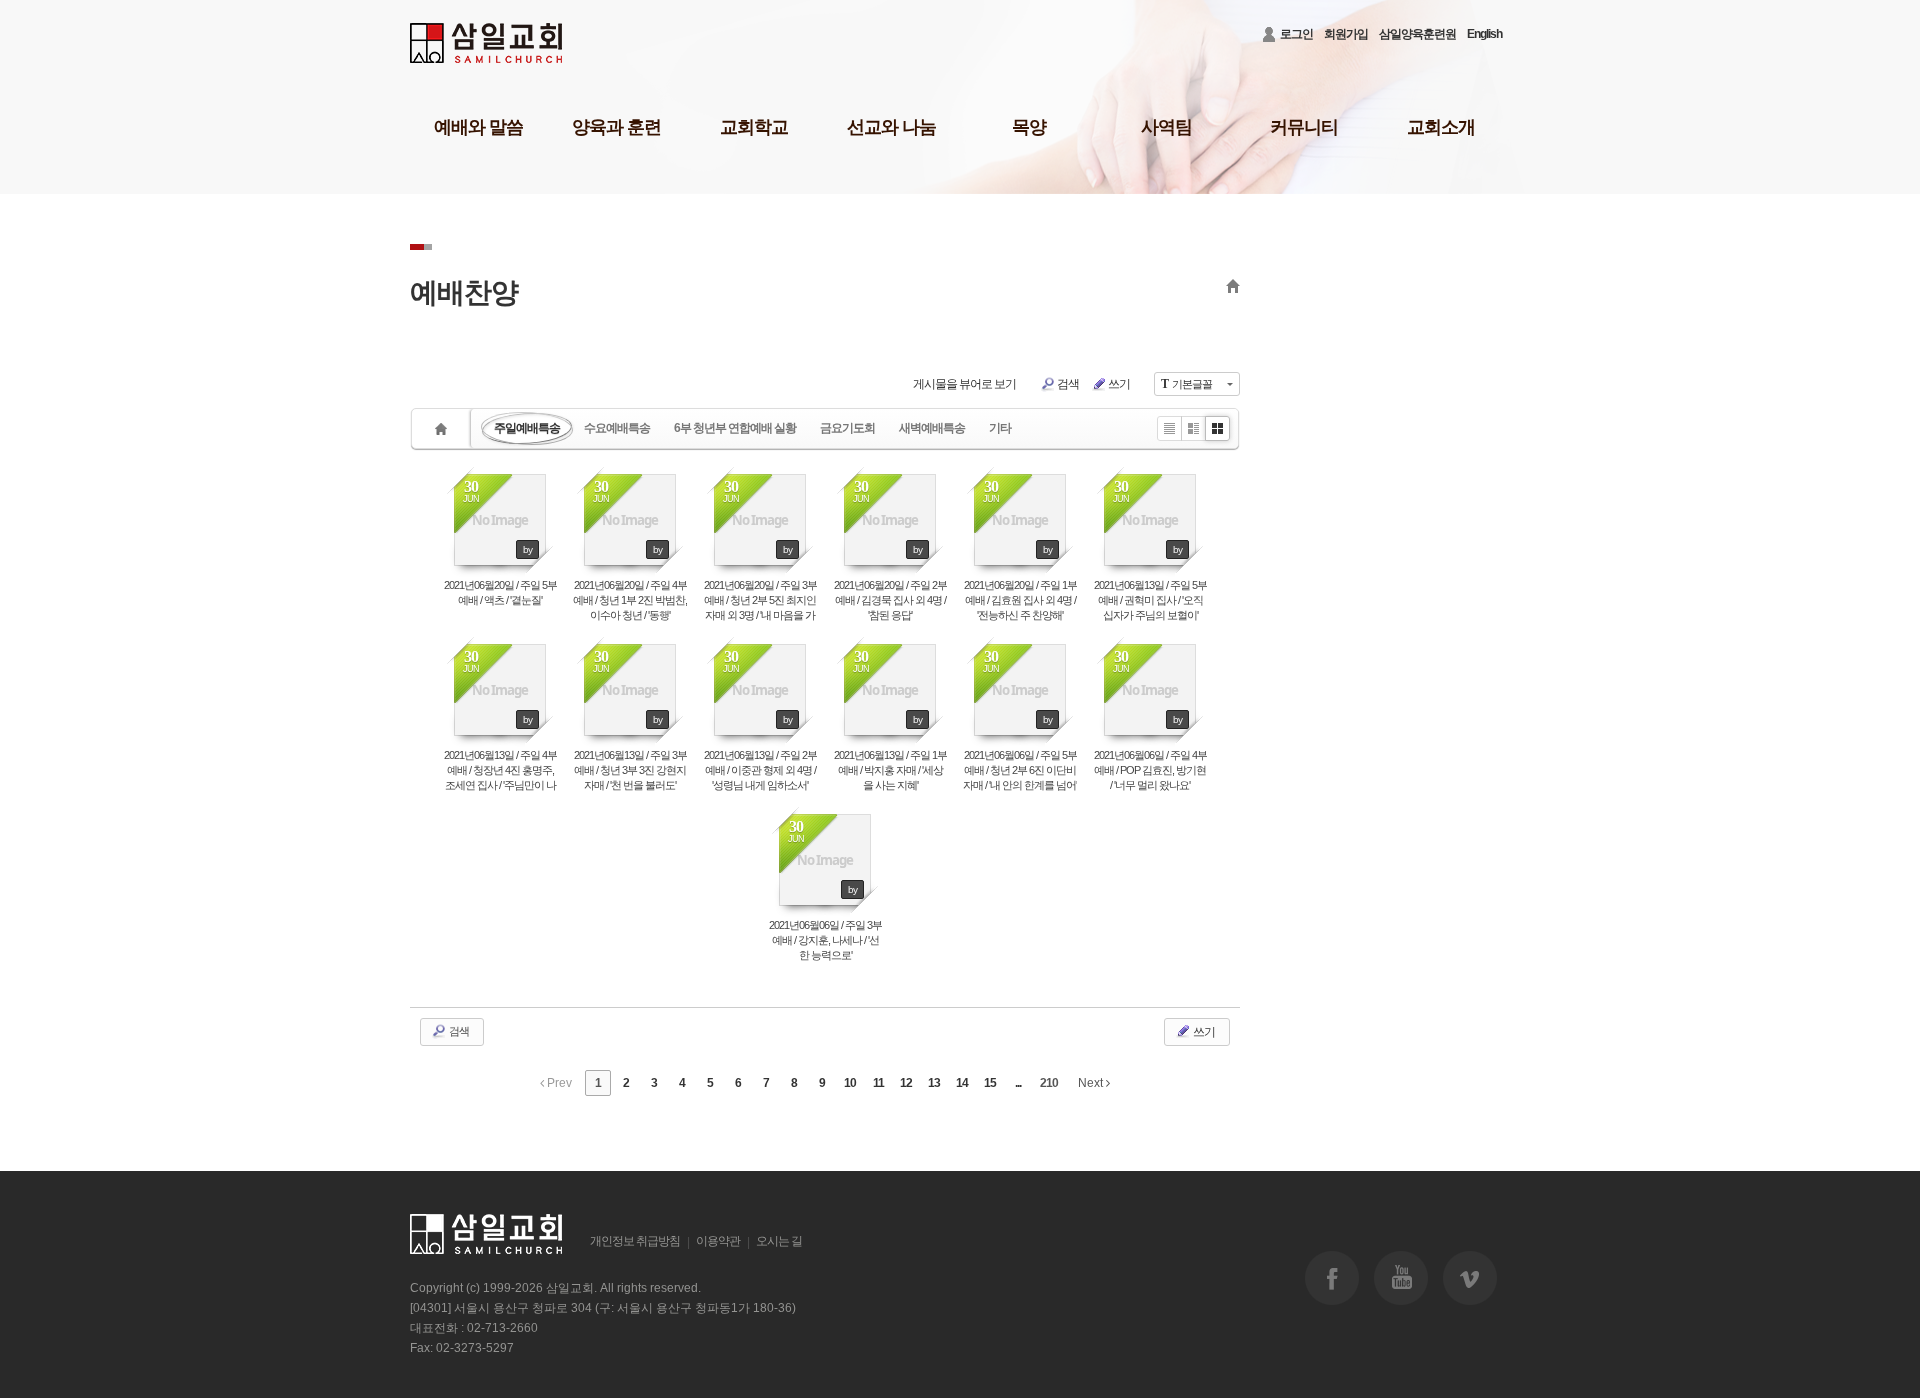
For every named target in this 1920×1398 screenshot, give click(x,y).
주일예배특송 (527, 428)
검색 (1068, 384)
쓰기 (1119, 384)
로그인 (1296, 34)
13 (934, 1083)
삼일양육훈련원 (1417, 34)
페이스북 (1332, 1278)
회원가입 (1346, 34)
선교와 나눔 (891, 127)
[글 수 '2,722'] (444, 428)
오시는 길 (779, 1241)
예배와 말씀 (478, 127)
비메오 (1470, 1278)
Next (1092, 1083)
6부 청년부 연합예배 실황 (735, 428)
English (1484, 34)
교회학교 (754, 127)
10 (850, 1083)
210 (1049, 1083)
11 (878, 1083)
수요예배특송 (617, 428)
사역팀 (1166, 127)
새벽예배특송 (932, 428)
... (1018, 1083)
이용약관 (718, 1241)
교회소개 (1441, 127)
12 (906, 1083)
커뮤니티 (1304, 127)
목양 (1029, 127)
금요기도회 (847, 428)
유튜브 (1401, 1278)
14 (962, 1083)
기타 (1000, 428)
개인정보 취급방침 (635, 1241)
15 (990, 1083)
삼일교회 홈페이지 (487, 43)
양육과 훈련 (616, 127)
